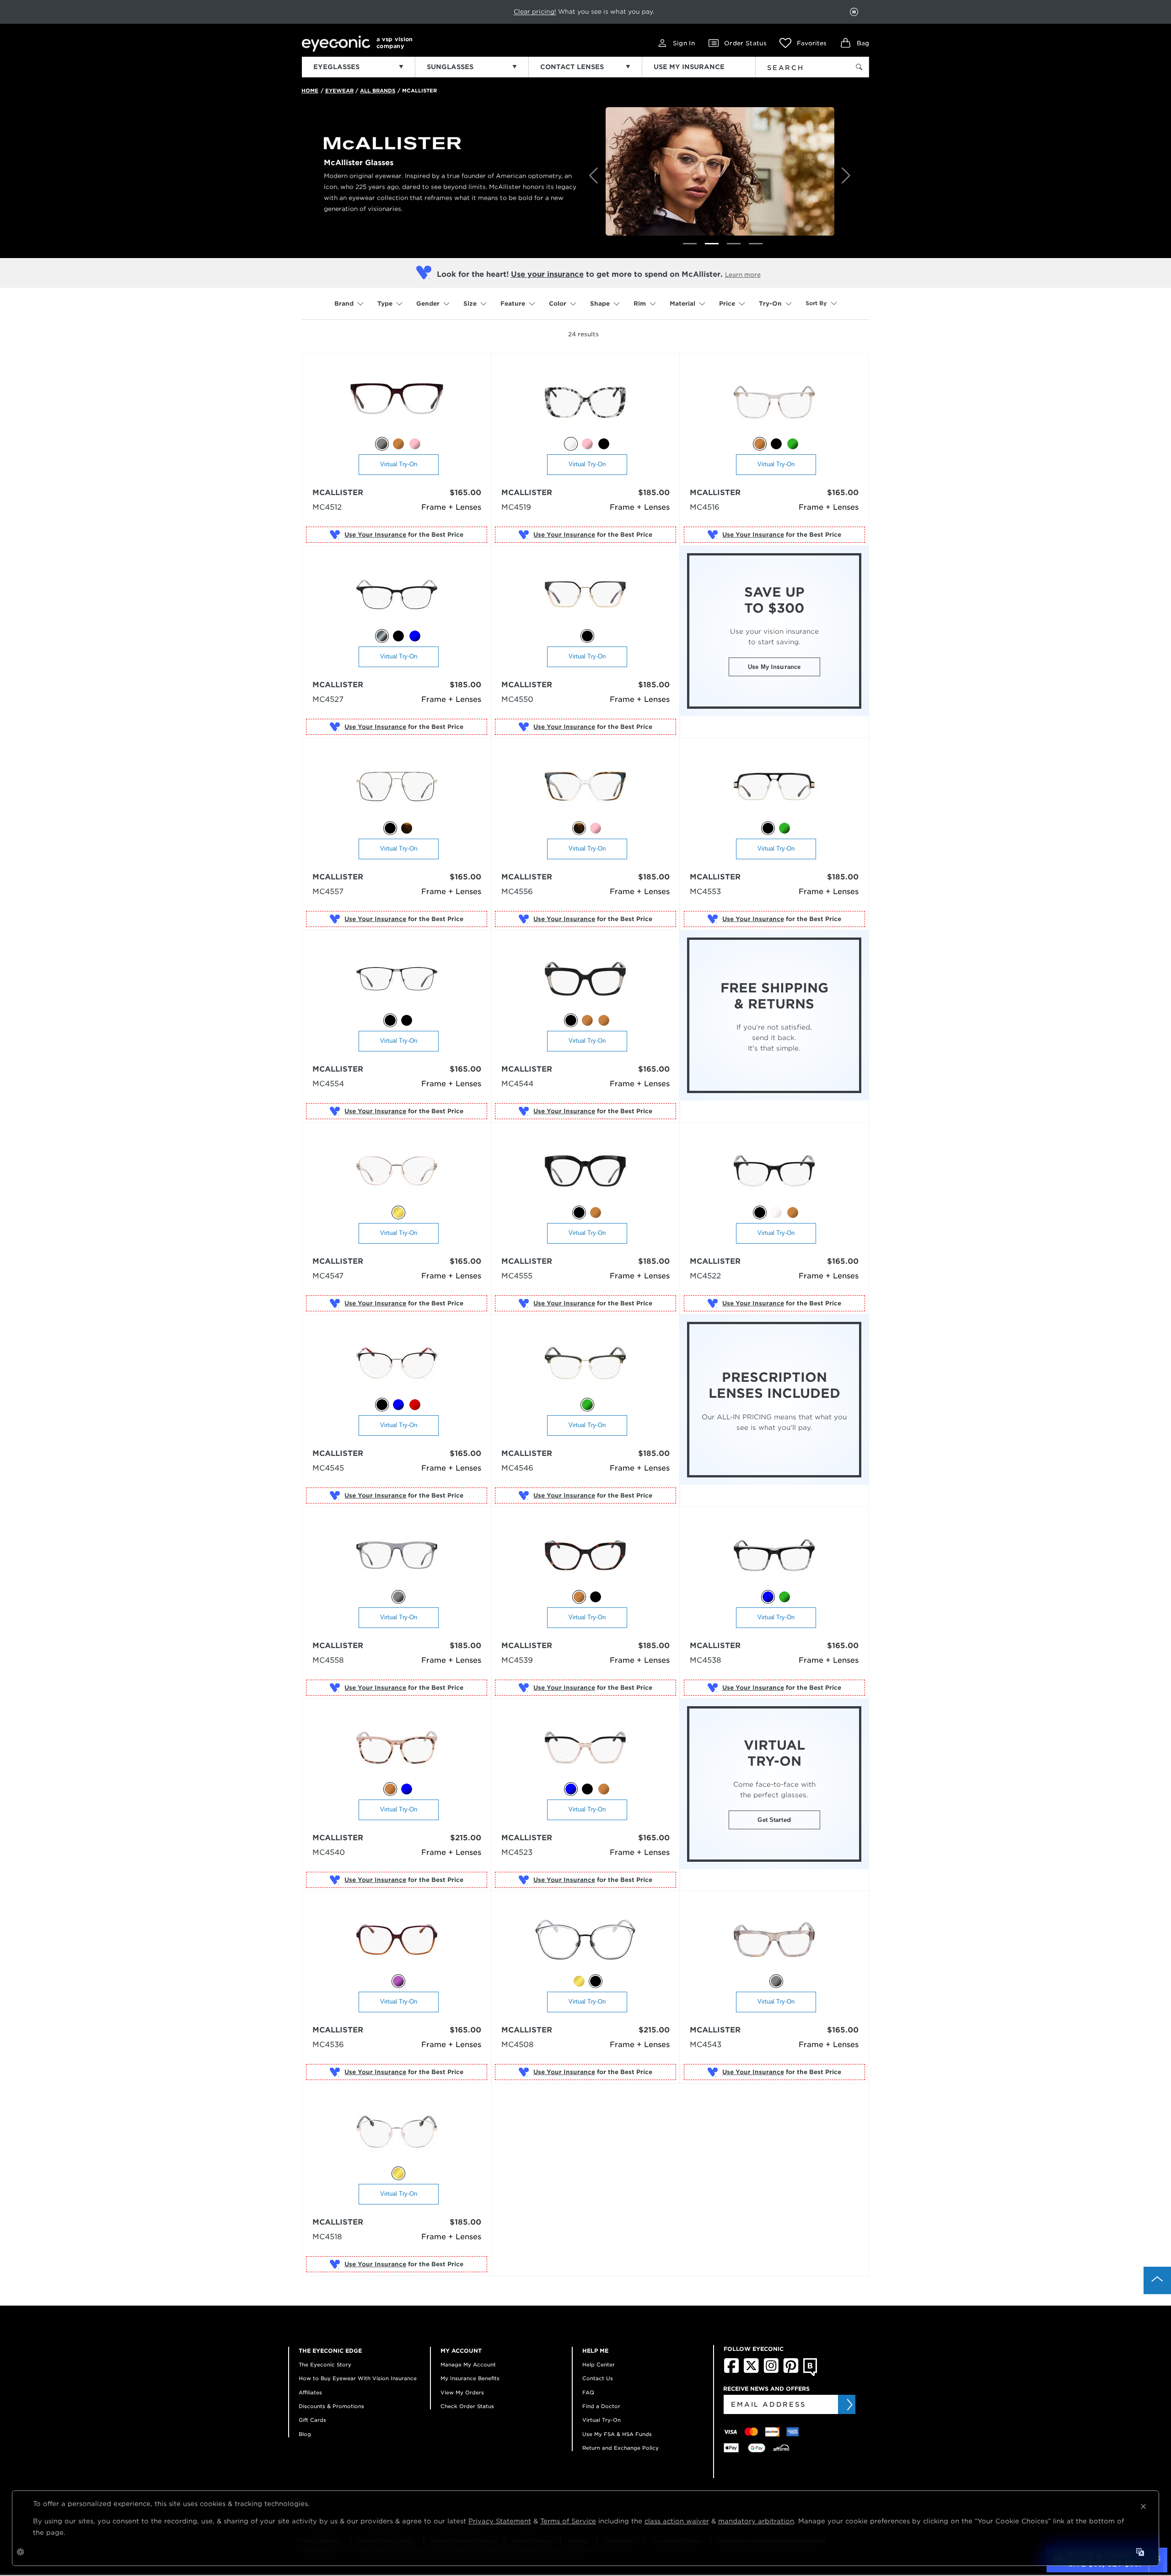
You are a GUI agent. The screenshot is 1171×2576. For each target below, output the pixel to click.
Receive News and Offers (766, 2389)
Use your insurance (547, 274)
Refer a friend (564, 11)
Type (385, 304)
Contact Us (598, 2378)
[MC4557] (397, 787)
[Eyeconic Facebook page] (731, 2371)
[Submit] (849, 2404)
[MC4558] (397, 1556)
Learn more (743, 275)
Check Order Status (467, 2406)
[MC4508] (585, 1940)
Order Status (745, 43)
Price (727, 304)
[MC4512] (397, 403)
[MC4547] (397, 1172)
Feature (513, 304)
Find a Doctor (601, 2406)
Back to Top (1157, 2280)
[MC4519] (585, 403)
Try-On (770, 304)
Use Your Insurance (375, 535)
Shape (600, 304)
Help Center (599, 2365)
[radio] (382, 444)
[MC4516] (774, 403)
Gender (428, 304)
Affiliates (310, 2393)
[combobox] (797, 66)
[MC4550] (585, 595)
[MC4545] (397, 1364)
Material (682, 304)
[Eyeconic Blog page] (810, 2374)
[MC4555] (585, 1172)
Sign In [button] (684, 43)
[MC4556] (585, 787)
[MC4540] (397, 1748)
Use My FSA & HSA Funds (617, 2434)
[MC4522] (774, 1172)
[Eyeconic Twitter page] (751, 2371)
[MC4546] (585, 1364)
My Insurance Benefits (470, 2378)
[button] (803, 43)
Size (470, 304)
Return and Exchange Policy (620, 2448)
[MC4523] (585, 1748)
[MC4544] (585, 979)
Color (558, 304)
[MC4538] (774, 1556)
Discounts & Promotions (331, 2406)
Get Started (774, 1820)
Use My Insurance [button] (774, 667)
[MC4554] (397, 979)
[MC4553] (774, 787)
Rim (640, 304)
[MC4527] (397, 595)
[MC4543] (774, 1940)
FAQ (588, 2393)
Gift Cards (312, 2420)
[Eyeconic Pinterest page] (791, 2371)
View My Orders (462, 2393)
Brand (344, 304)
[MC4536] (397, 1940)
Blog (305, 2434)
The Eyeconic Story (325, 2365)
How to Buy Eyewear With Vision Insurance (358, 2378)
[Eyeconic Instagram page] (771, 2371)
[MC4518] (397, 2132)
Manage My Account (468, 2365)
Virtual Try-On (399, 464)
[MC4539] (585, 1556)
